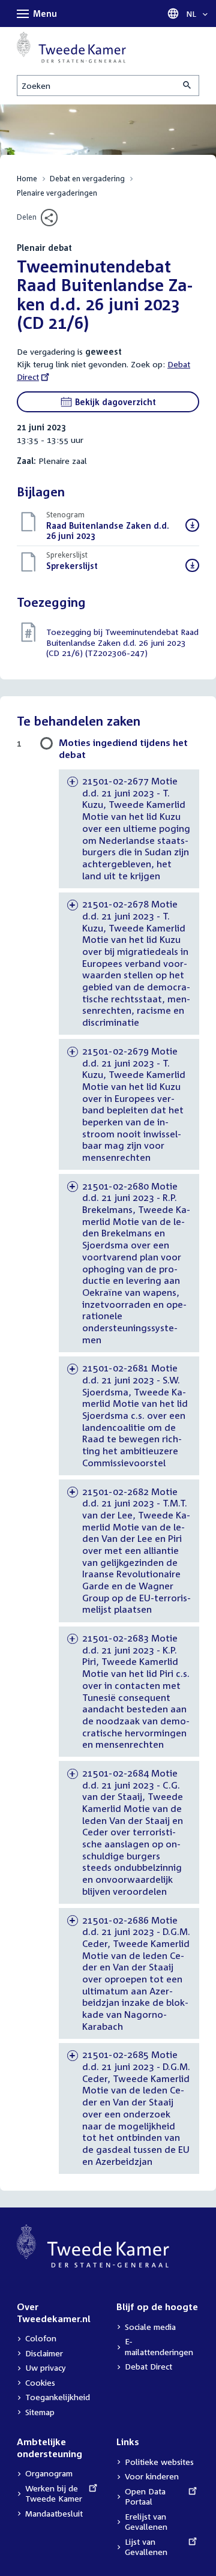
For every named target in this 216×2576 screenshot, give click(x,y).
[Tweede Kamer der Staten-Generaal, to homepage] (71, 47)
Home (27, 179)
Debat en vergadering (87, 179)
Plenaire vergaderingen (57, 193)
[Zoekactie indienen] (188, 86)
